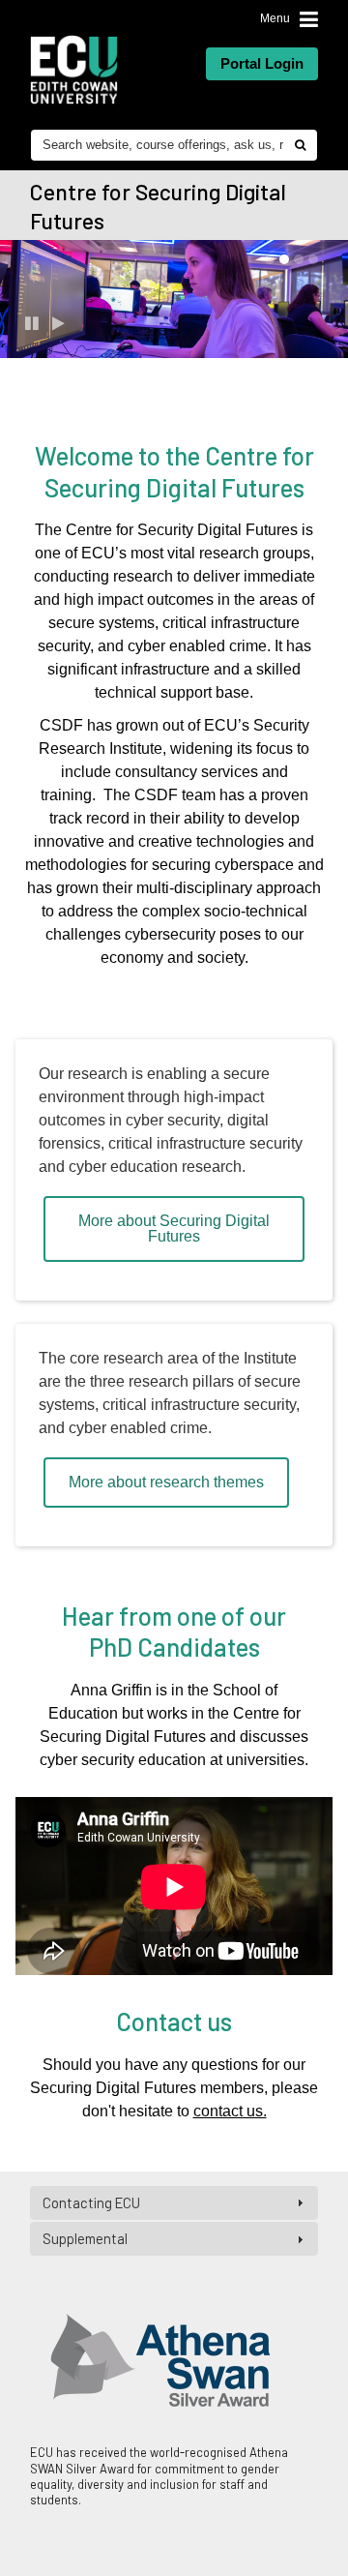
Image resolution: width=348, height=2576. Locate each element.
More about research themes (166, 1482)
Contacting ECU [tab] (91, 2202)
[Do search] (300, 145)
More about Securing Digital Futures (174, 1228)
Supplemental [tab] (85, 2238)
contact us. (230, 2111)
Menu (275, 18)
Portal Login (262, 63)
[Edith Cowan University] (74, 70)
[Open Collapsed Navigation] (309, 20)
